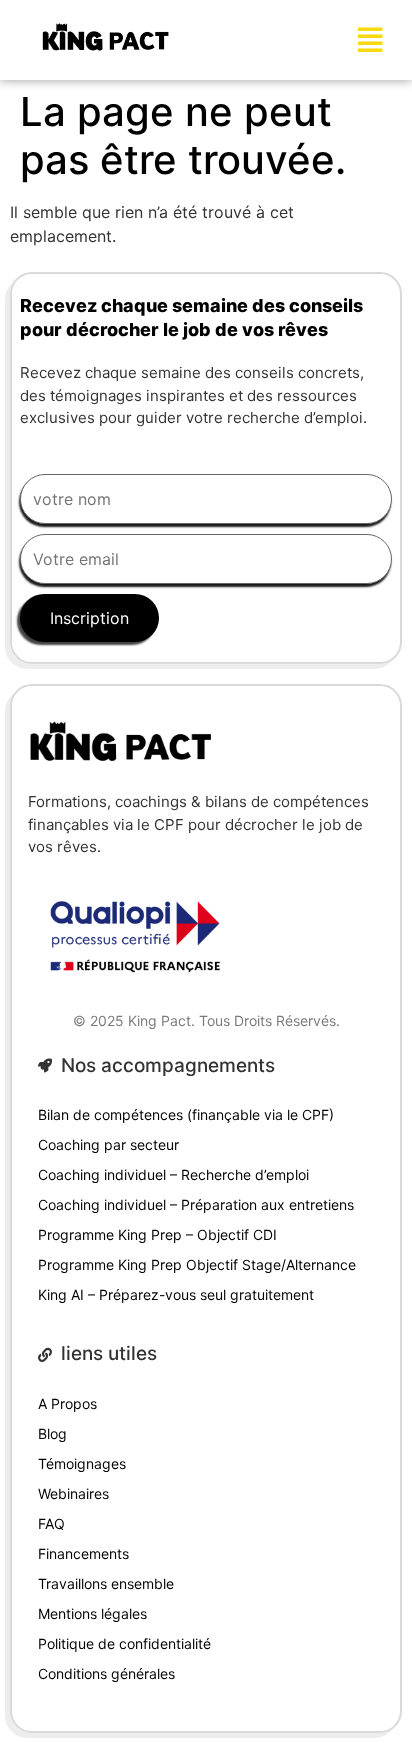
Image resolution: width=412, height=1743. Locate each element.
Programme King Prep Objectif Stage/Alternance (197, 1264)
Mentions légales (92, 1613)
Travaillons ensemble (106, 1583)
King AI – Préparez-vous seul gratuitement (176, 1294)
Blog (52, 1433)
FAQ (51, 1523)
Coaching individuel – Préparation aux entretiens (196, 1204)
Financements (83, 1553)
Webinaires (73, 1493)
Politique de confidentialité (124, 1643)
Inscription (89, 618)
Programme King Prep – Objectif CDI (157, 1234)
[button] (371, 40)
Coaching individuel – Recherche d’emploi (173, 1174)
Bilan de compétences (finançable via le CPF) (186, 1114)
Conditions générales (106, 1673)
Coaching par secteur (108, 1144)
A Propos (67, 1403)
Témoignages (82, 1463)
